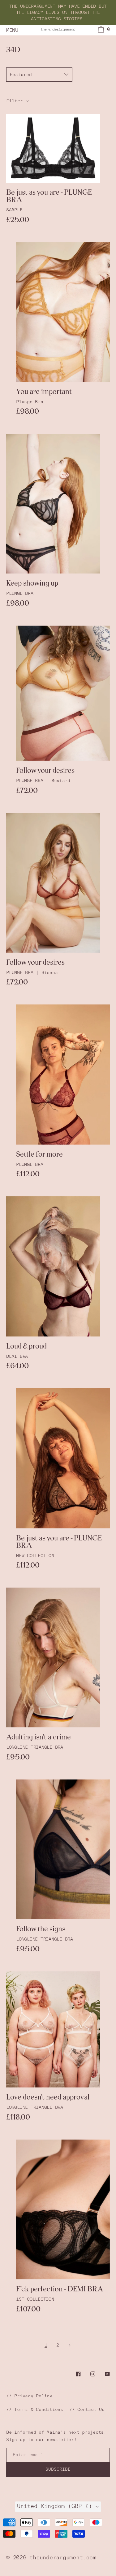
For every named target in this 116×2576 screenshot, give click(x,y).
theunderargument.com (63, 2557)
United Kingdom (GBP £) (56, 2506)
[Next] (70, 2345)
